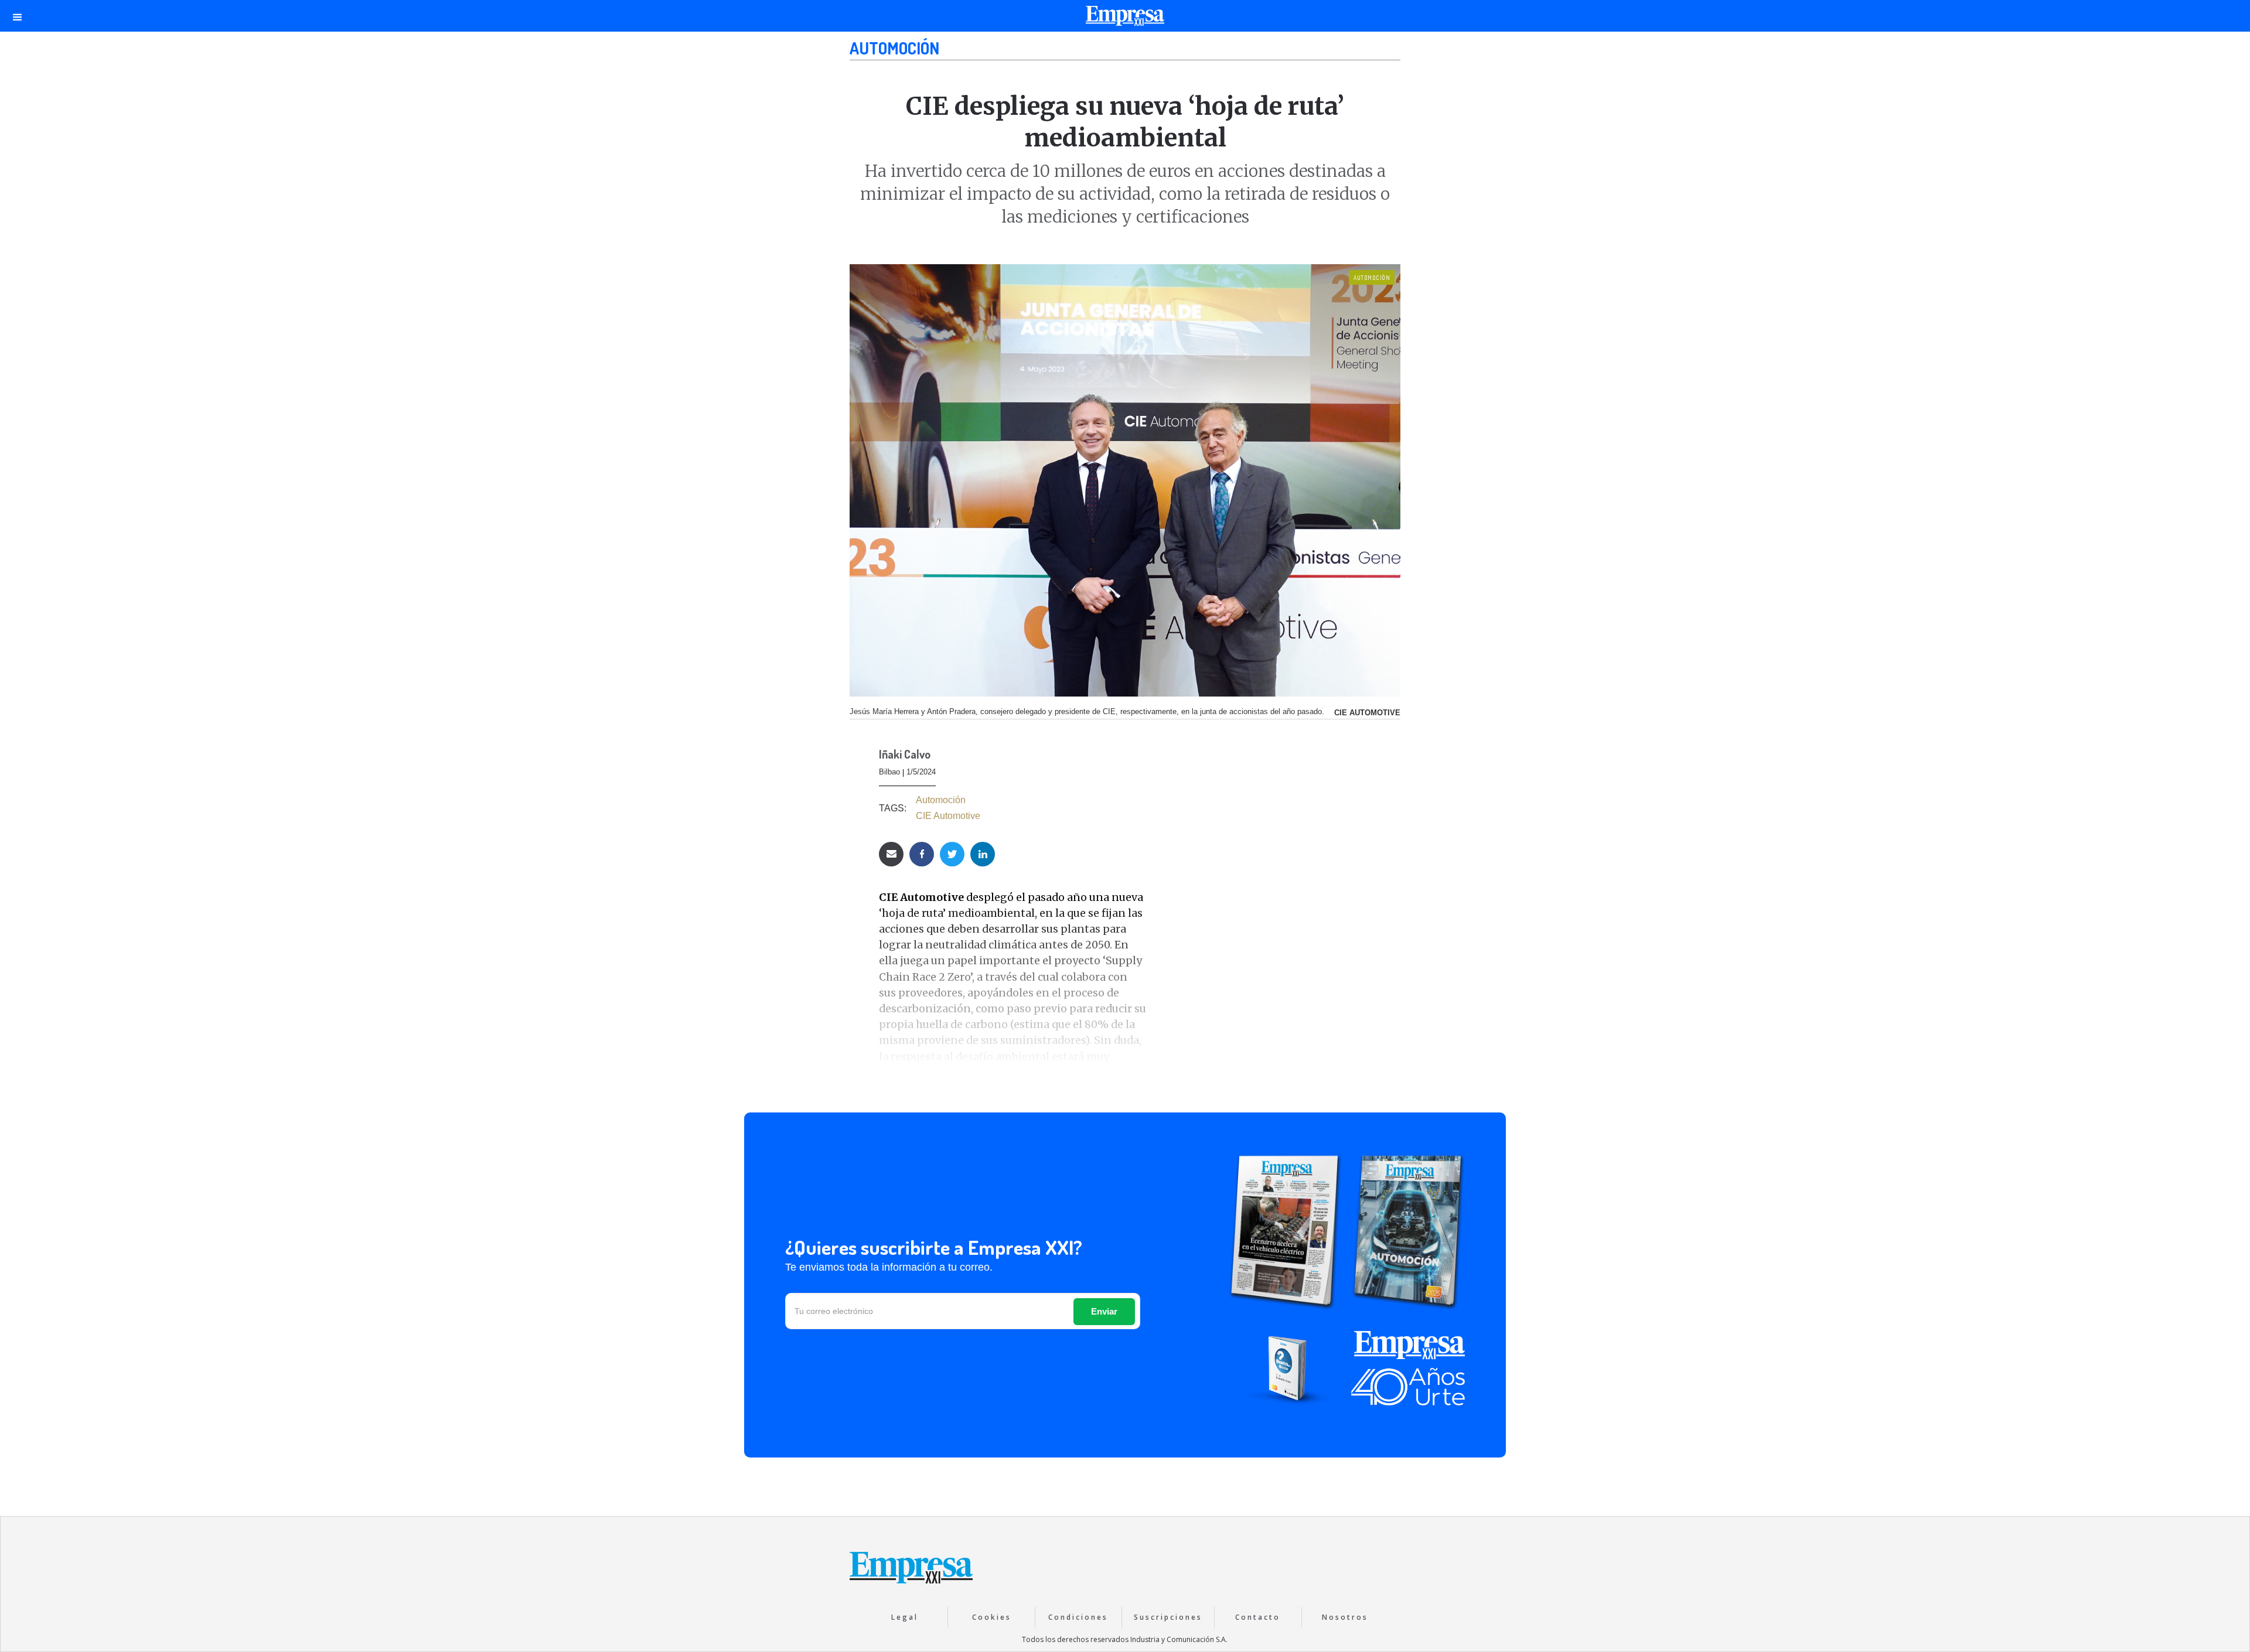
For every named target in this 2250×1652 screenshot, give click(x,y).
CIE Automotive (948, 816)
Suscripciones (1168, 1617)
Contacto (1258, 1617)
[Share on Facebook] (922, 854)
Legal (905, 1617)
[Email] (891, 854)
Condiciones (1078, 1617)
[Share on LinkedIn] (983, 854)
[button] (18, 16)
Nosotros (1345, 1617)
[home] (1125, 19)
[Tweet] (952, 854)
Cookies (992, 1617)
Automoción (894, 48)
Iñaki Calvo (905, 755)
